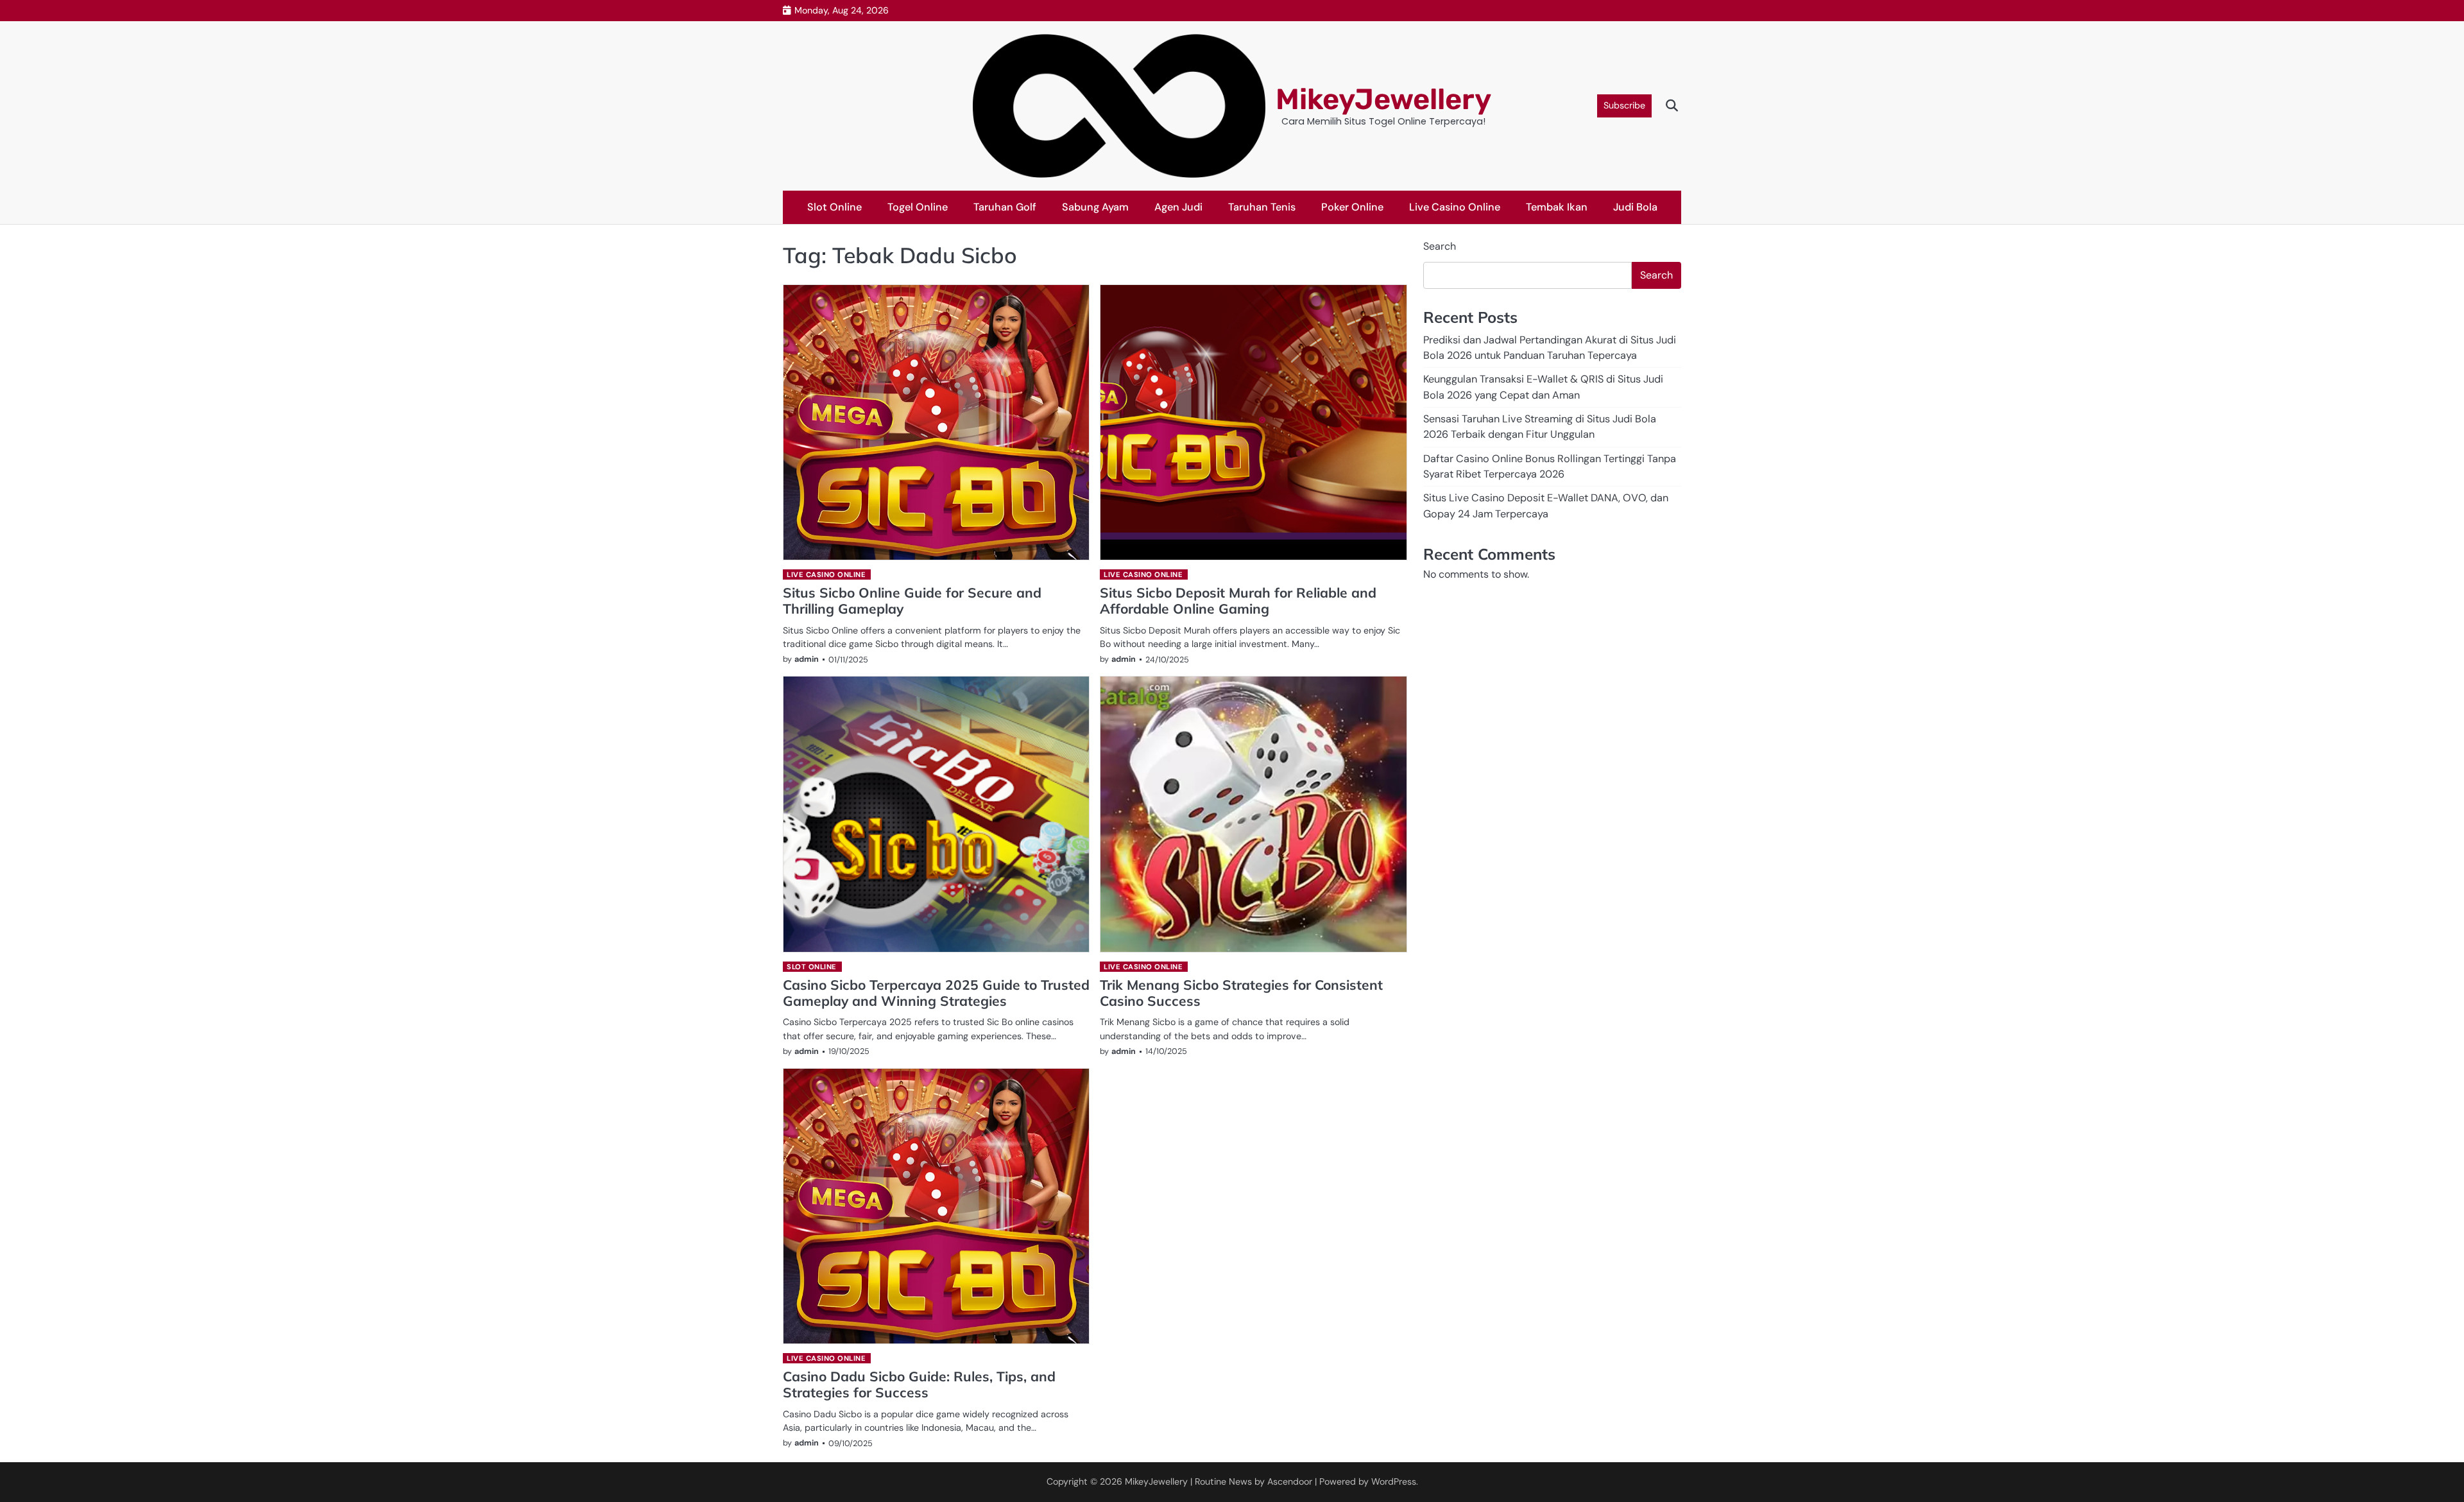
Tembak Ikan (1557, 207)
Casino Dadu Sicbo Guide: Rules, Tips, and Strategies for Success (919, 1384)
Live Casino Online (1455, 207)
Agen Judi (1178, 207)
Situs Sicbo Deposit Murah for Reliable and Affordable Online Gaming (1238, 600)
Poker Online (1352, 207)
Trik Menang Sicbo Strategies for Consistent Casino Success (1241, 993)
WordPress (1394, 1481)
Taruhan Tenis (1262, 207)
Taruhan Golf (1005, 207)
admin (807, 659)
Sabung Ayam (1095, 207)
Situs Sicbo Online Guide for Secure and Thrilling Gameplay (912, 600)
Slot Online (834, 207)
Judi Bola (1635, 207)
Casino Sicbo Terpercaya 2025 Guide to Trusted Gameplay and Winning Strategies (936, 993)
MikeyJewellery (1383, 99)
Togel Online (918, 207)
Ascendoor (1290, 1481)
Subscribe (1624, 105)
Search (1440, 246)
